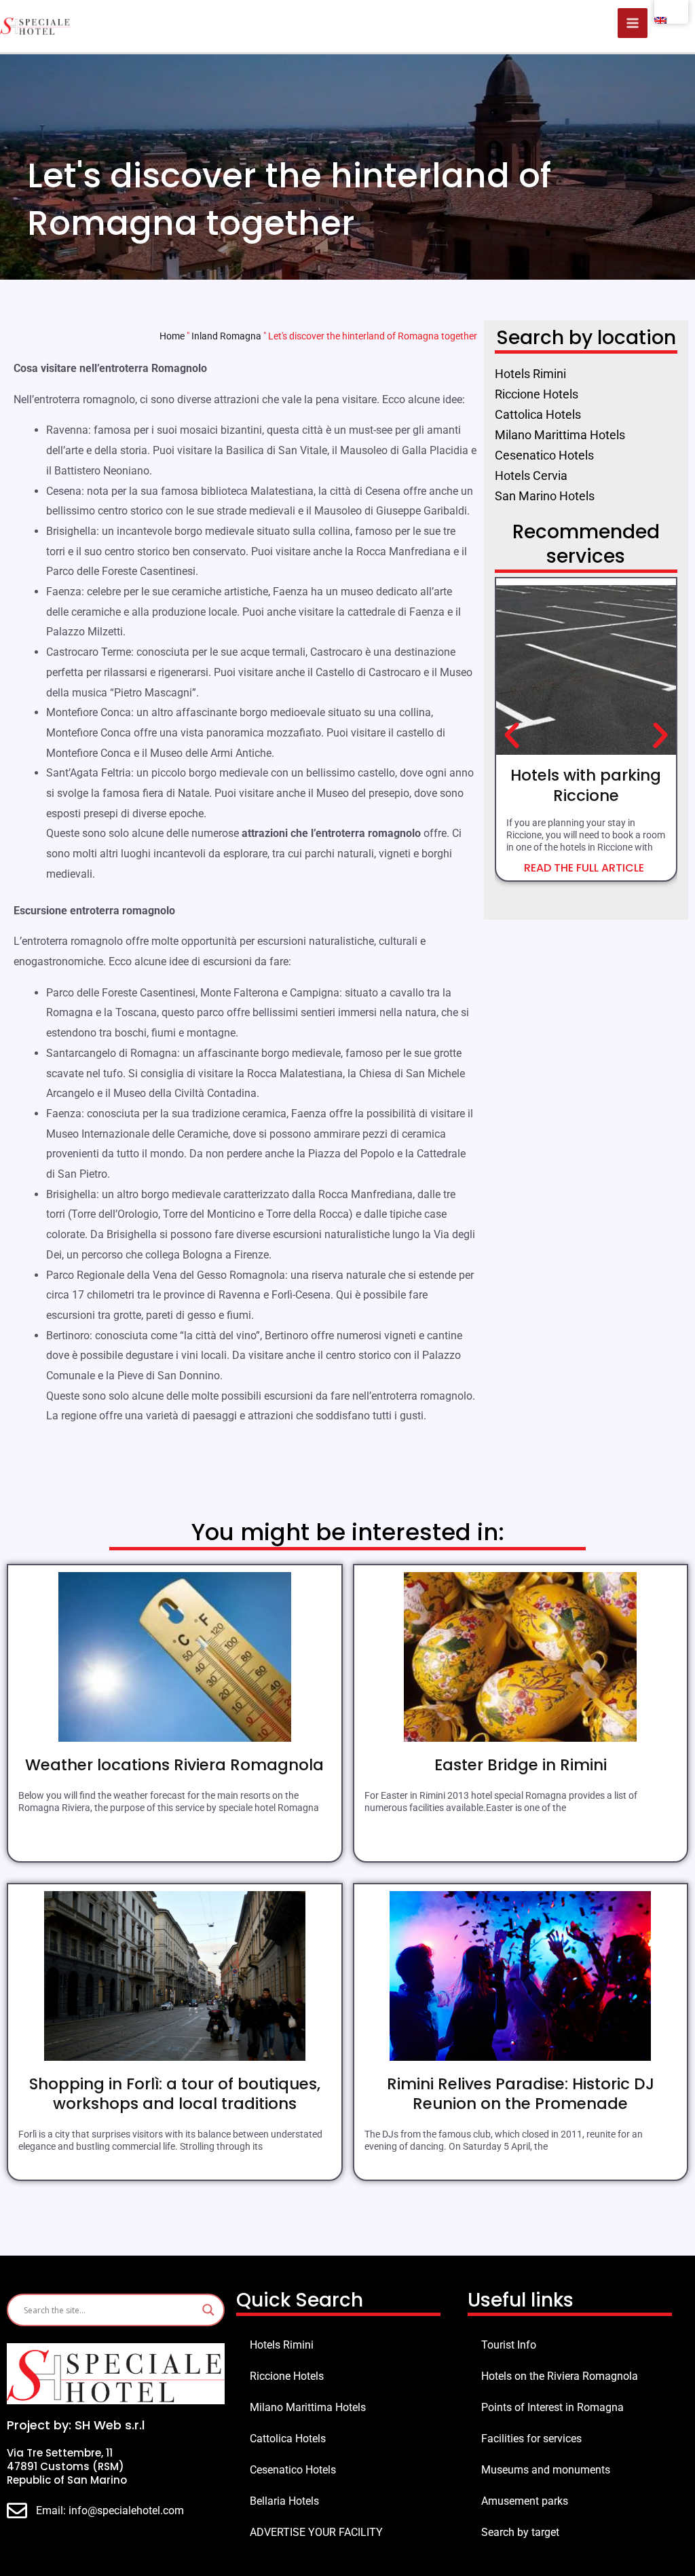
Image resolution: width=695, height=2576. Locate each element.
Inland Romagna (226, 336)
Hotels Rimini (282, 2345)
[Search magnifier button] (208, 2310)
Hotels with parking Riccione (586, 785)
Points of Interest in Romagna (552, 2407)
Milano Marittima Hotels (308, 2407)
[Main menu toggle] (633, 23)
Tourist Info (509, 2345)
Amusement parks (525, 2501)
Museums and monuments (546, 2470)
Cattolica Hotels (288, 2439)
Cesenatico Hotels (293, 2470)
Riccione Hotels (287, 2376)
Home (172, 336)
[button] (512, 736)
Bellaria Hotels (284, 2501)
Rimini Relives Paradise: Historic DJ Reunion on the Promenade (521, 2094)
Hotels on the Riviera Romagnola (560, 2376)
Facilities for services (531, 2439)
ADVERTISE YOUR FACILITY (316, 2532)
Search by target (520, 2532)
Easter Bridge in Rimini (521, 1765)
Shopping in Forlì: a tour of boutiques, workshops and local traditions (175, 2094)
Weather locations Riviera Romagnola (174, 1765)
